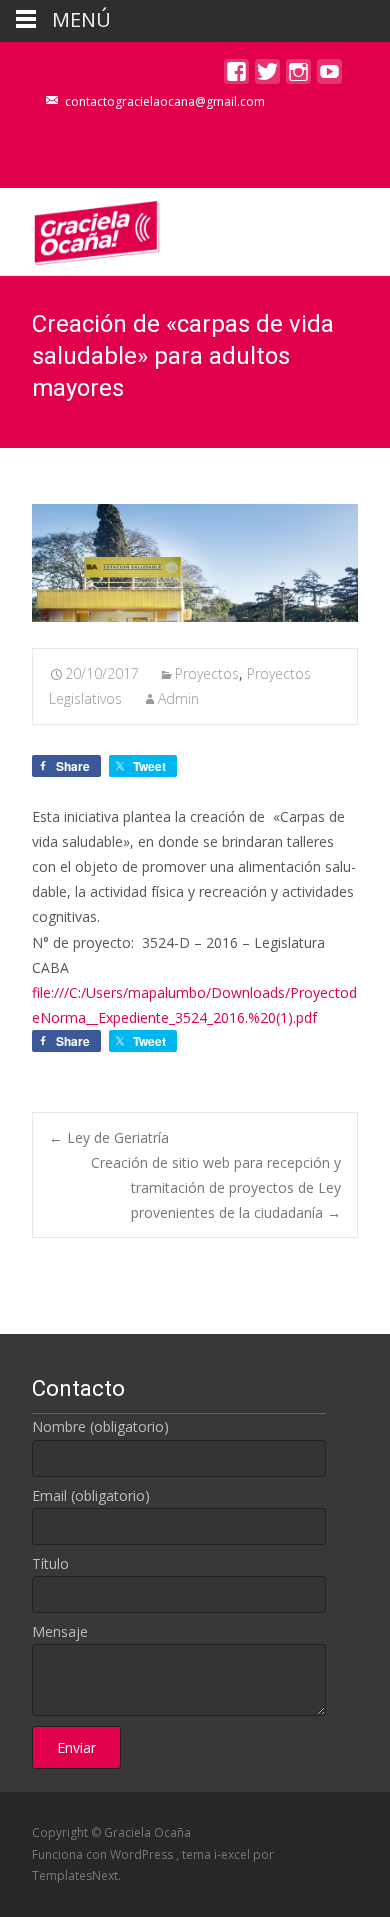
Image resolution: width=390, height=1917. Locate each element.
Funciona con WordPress (104, 1854)
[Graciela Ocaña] (81, 228)
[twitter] (267, 76)
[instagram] (298, 76)
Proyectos (207, 673)
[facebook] (236, 76)
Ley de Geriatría (109, 1137)
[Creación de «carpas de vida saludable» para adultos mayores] (195, 563)
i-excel (233, 1854)
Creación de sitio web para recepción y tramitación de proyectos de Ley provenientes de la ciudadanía (216, 1187)
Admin (178, 698)
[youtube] (329, 76)
